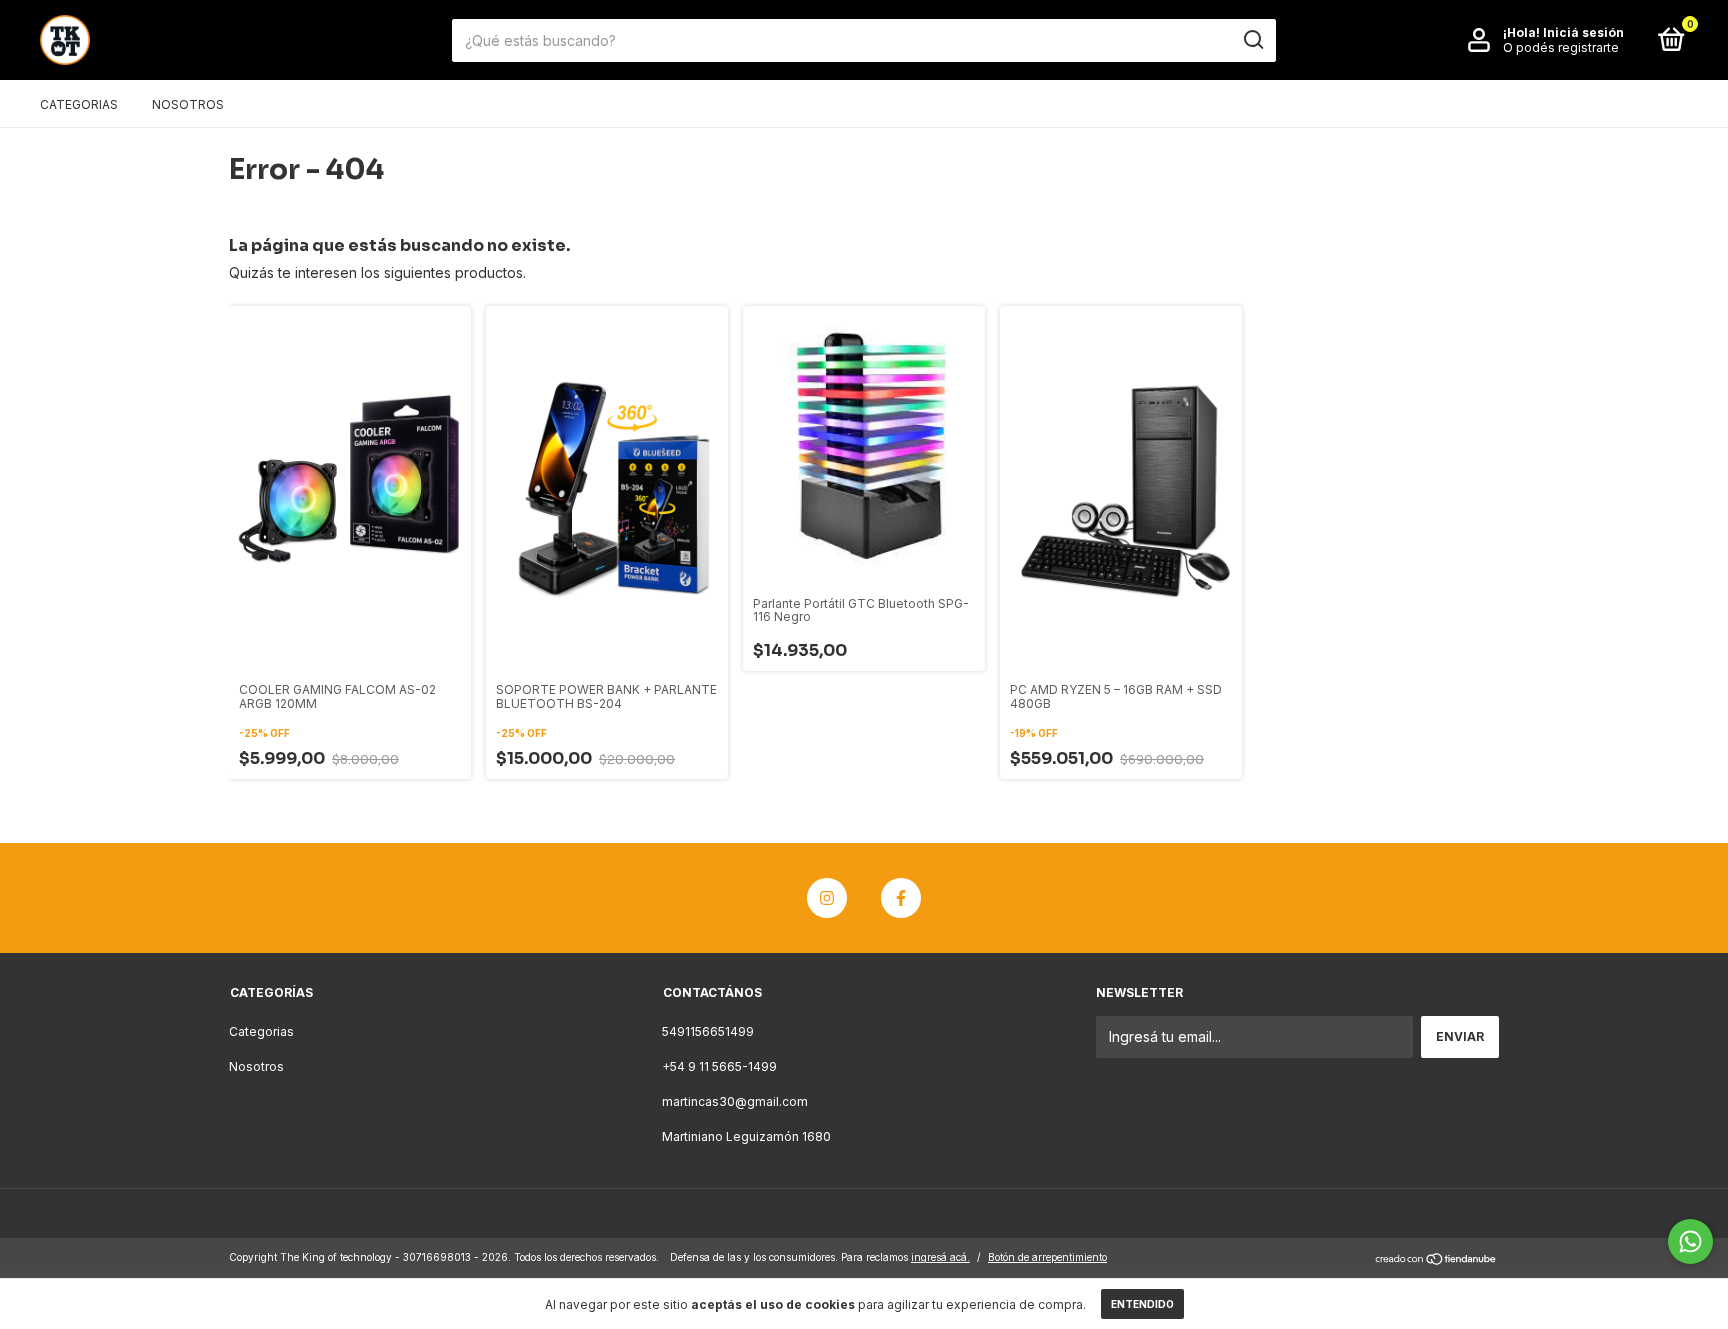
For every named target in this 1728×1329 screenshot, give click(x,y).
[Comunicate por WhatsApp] (1690, 1241)
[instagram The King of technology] (827, 898)
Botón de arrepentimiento (1047, 1257)
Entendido (1142, 1304)
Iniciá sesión (1583, 32)
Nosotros (188, 104)
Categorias (79, 104)
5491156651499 (708, 1031)
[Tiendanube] (1436, 1259)
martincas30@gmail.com (735, 1101)
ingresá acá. (940, 1257)
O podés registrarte (1561, 47)
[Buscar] (1252, 40)
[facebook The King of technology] (901, 898)
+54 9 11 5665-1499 (719, 1066)
